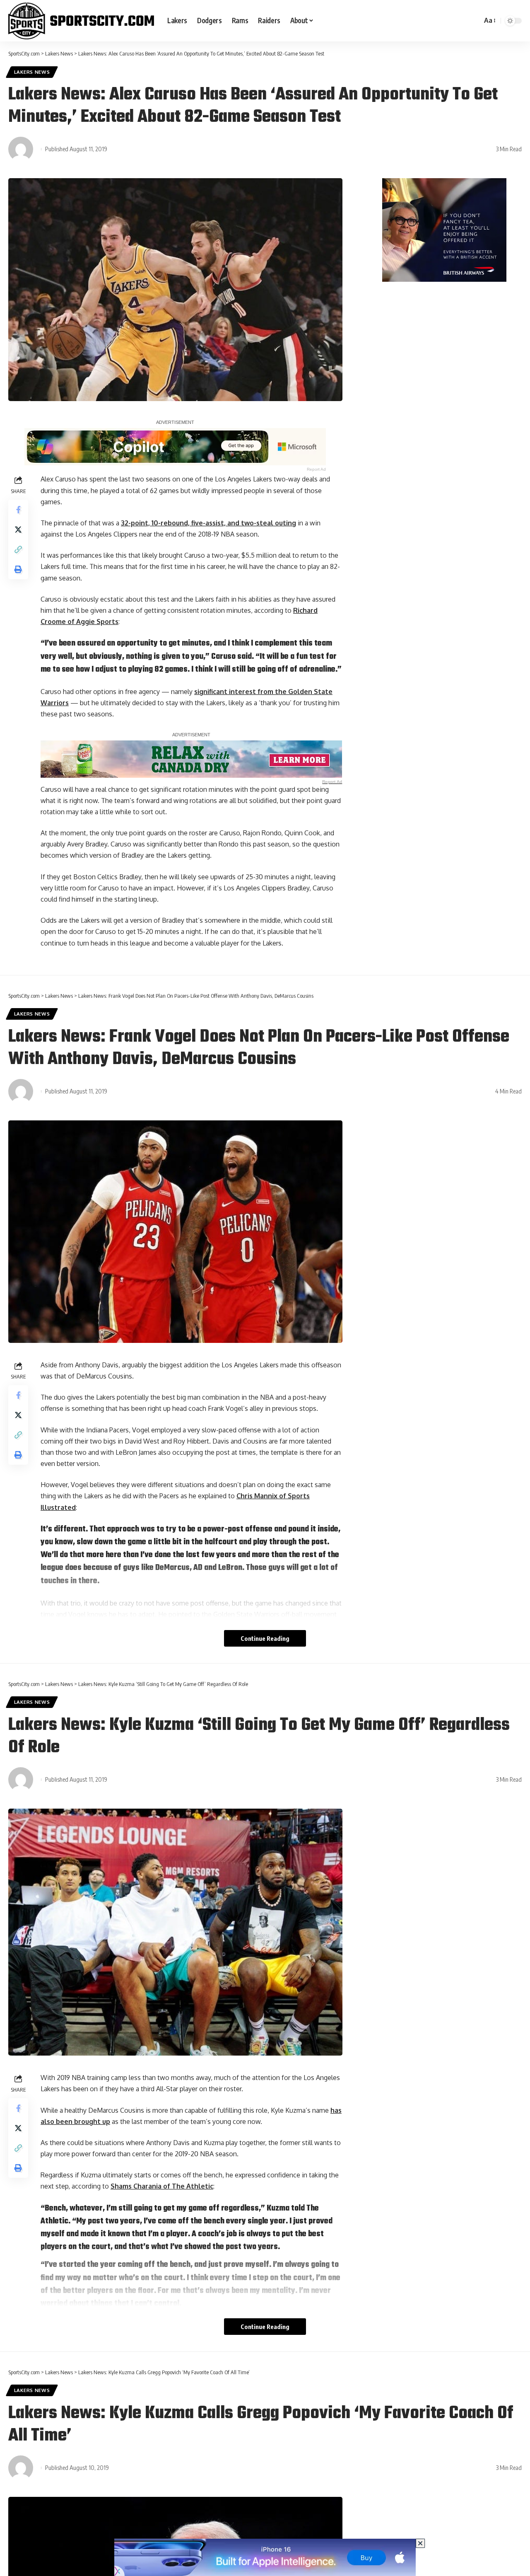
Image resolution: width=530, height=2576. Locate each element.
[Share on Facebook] (18, 510)
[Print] (18, 569)
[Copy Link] (18, 549)
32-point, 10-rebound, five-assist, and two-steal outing (208, 523)
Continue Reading (265, 1638)
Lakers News (32, 72)
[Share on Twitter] (18, 530)
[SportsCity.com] (81, 21)
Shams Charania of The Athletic (162, 2186)
